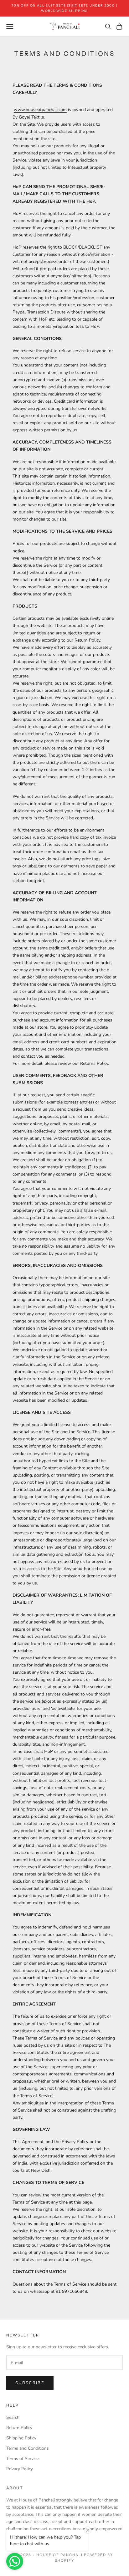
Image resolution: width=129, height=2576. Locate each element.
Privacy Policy (20, 2469)
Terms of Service (22, 2459)
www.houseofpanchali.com (40, 110)
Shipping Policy (21, 2438)
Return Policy (19, 2428)
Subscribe (30, 2383)
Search (13, 2417)
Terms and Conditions (28, 2448)
